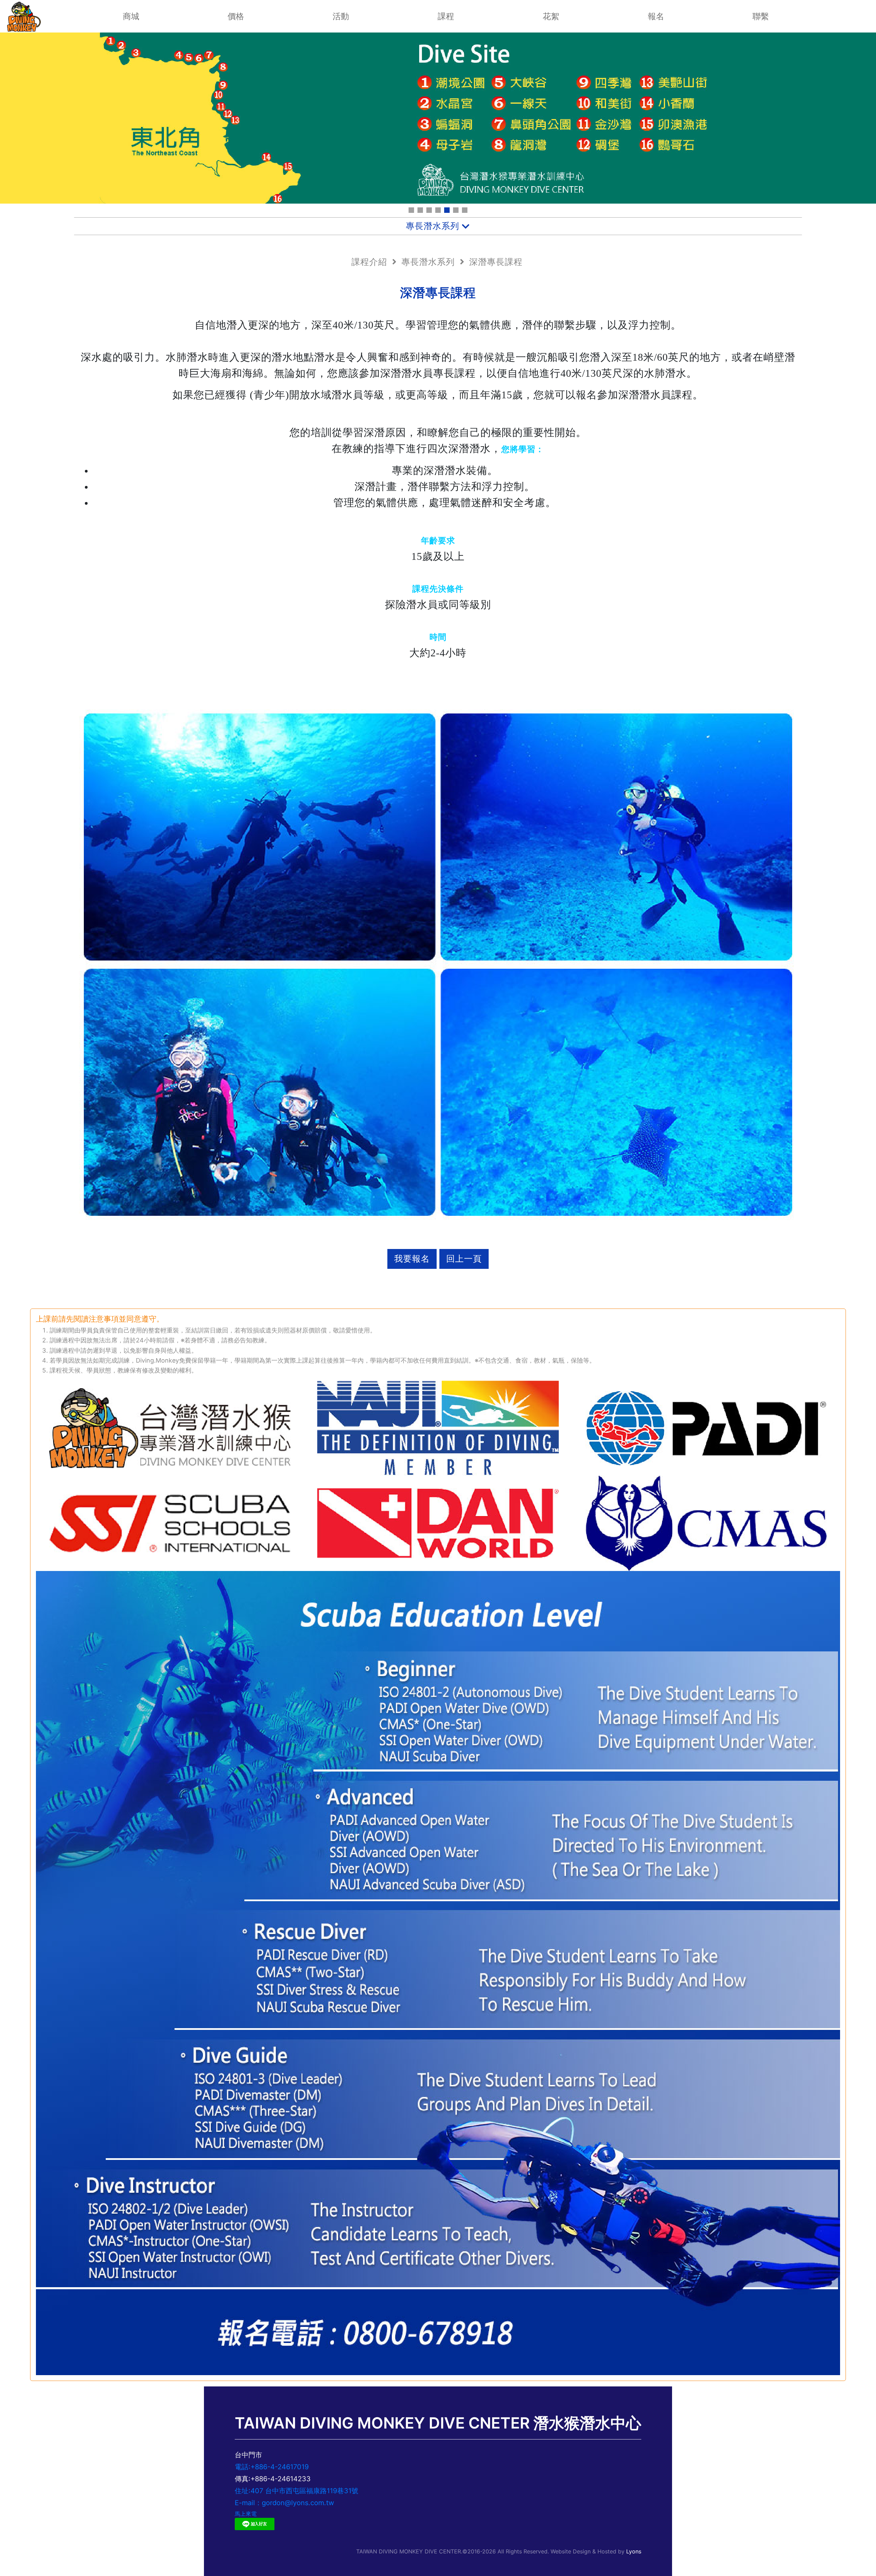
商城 (131, 16)
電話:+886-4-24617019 (272, 2467)
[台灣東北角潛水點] (447, 210)
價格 (236, 16)
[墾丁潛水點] (465, 210)
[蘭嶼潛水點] (420, 210)
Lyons (634, 2551)
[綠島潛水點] (438, 210)
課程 (446, 16)
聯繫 (761, 16)
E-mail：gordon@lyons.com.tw (284, 2503)
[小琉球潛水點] (456, 210)
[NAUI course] (411, 210)
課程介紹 (369, 262)
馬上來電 (246, 2514)
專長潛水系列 (428, 262)
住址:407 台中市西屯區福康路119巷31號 (297, 2491)
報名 (656, 16)
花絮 (551, 16)
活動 (341, 16)
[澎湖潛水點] (429, 210)
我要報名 (412, 1259)
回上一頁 (464, 1259)
